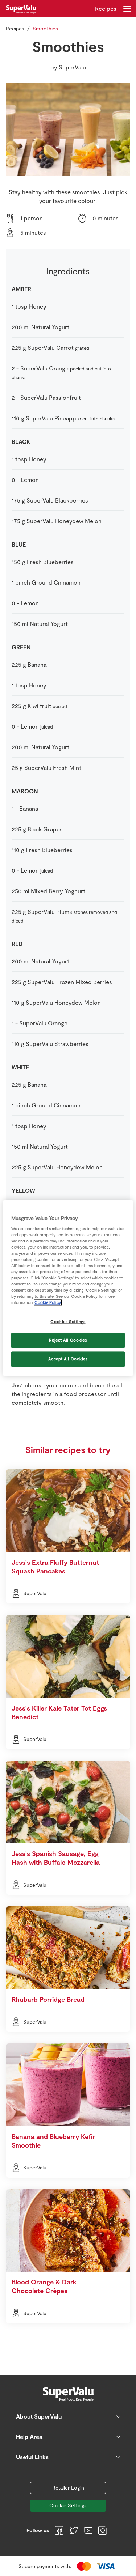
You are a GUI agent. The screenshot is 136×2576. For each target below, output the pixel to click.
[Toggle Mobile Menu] (127, 9)
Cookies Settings (68, 1322)
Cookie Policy (48, 1303)
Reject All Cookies (68, 1340)
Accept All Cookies (68, 1359)
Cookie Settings (68, 2505)
